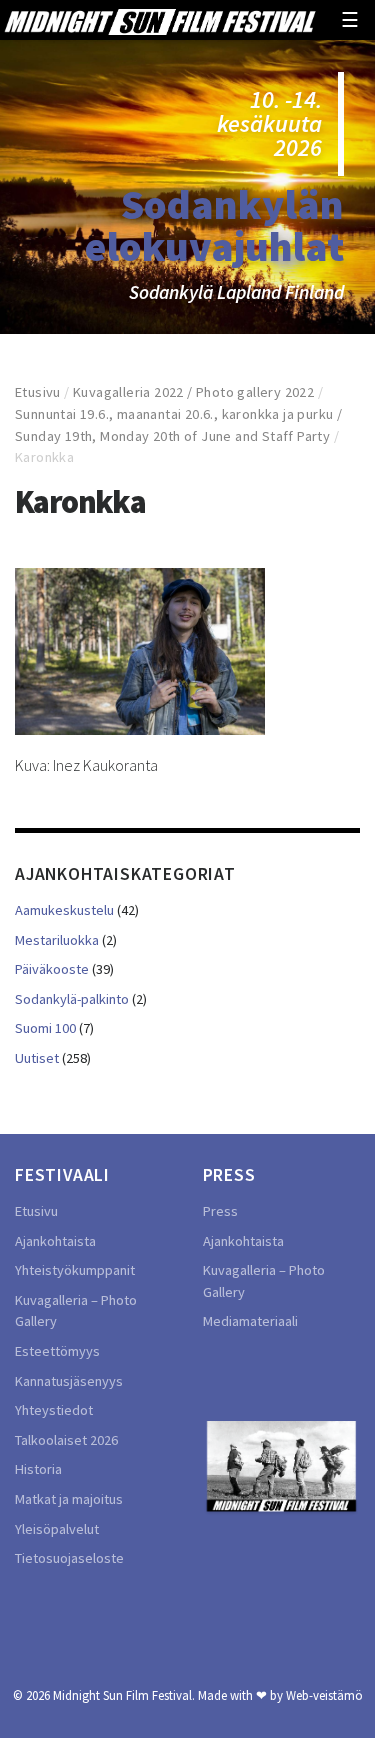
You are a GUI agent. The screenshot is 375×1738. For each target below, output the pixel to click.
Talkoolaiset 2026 (66, 1440)
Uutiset (37, 1058)
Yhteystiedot (54, 1410)
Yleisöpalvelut (57, 1529)
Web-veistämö (324, 1695)
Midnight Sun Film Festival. (124, 1695)
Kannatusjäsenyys (69, 1381)
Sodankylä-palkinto (72, 999)
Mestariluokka (57, 940)
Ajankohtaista (55, 1241)
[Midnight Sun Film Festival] (159, 20)
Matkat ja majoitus (69, 1499)
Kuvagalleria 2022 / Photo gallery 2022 (193, 392)
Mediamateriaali (250, 1321)
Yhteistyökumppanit (75, 1270)
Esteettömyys (57, 1351)
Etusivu (38, 392)
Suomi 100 (45, 1028)
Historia (38, 1469)
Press (220, 1211)
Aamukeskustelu (64, 910)
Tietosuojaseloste (69, 1558)
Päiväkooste (52, 969)
